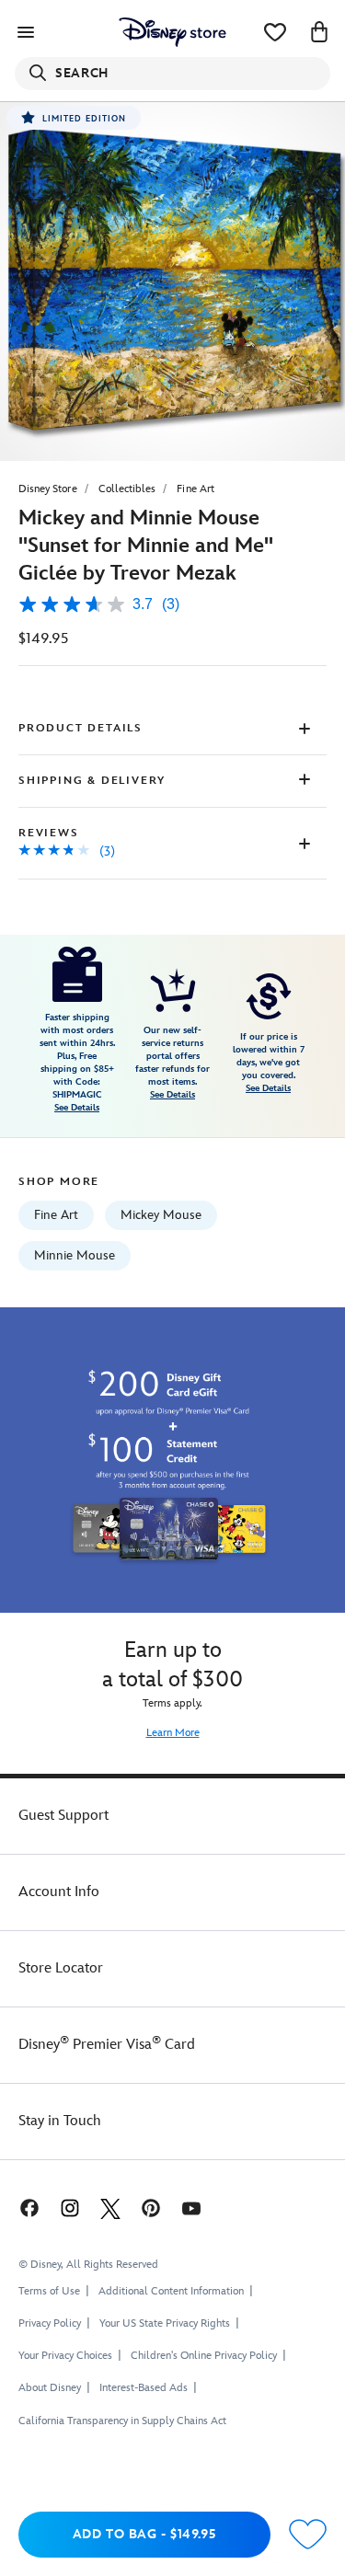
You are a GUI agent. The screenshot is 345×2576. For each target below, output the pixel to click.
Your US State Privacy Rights (165, 2323)
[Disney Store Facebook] (28, 2208)
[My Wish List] (275, 32)
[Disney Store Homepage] (172, 32)
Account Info (59, 1892)
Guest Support (63, 1816)
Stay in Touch (60, 2121)
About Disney (50, 2388)
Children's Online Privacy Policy (204, 2356)
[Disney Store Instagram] (70, 2208)
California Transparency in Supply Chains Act (122, 2421)
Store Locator (61, 1968)
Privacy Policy (50, 2323)
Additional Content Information (171, 2291)
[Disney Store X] (110, 2208)
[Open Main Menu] (26, 32)
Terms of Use (49, 2291)
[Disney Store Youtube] (191, 2208)
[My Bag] (319, 32)
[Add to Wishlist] (308, 2535)
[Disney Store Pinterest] (151, 2208)
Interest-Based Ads (144, 2388)
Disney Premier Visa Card (107, 2045)
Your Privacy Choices (65, 2356)
